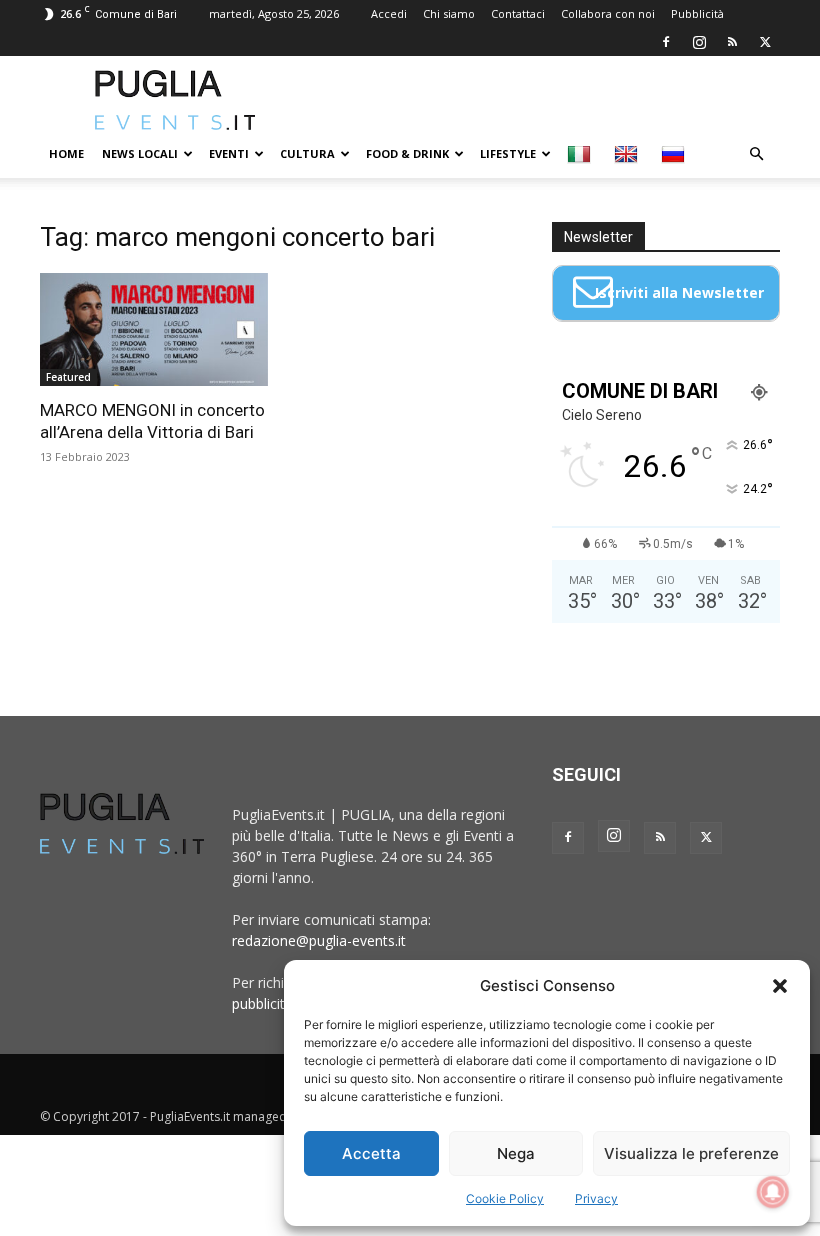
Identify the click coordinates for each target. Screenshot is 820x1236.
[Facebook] (666, 42)
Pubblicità (697, 13)
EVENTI (229, 153)
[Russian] (675, 154)
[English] (628, 154)
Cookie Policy (505, 1198)
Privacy (596, 1198)
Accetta (371, 1153)
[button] (780, 986)
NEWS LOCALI (140, 153)
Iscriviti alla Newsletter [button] (679, 292)
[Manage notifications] (773, 1192)
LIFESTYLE (508, 153)
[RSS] (732, 42)
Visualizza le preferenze (691, 1153)
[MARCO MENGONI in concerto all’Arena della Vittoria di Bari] (154, 329)
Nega (516, 1153)
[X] (765, 42)
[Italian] (581, 154)
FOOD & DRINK (407, 153)
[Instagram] (699, 42)
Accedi (389, 13)
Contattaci (518, 13)
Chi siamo (449, 13)
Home (66, 153)
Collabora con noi (608, 13)
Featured (68, 377)
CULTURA (307, 153)
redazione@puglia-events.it (319, 940)
